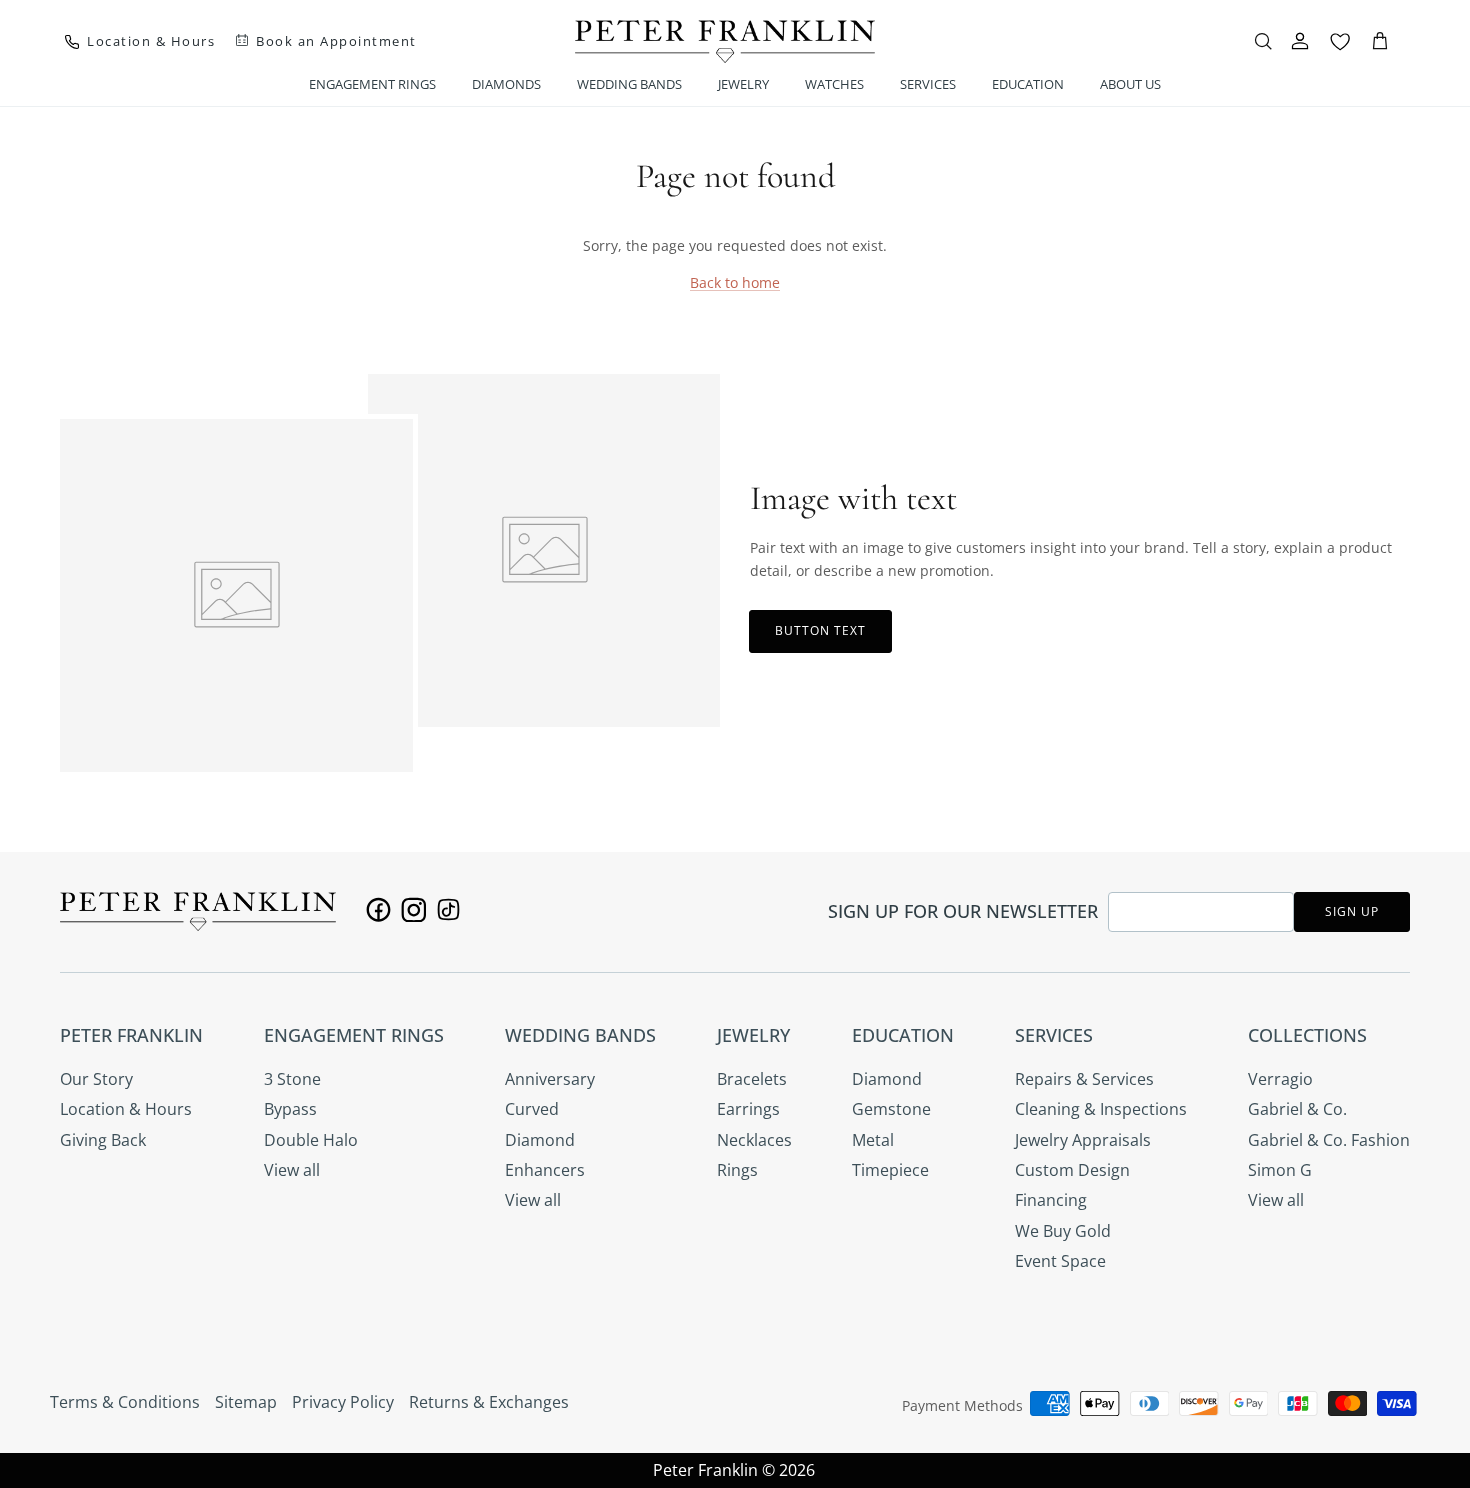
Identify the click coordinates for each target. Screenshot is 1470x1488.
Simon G (1280, 1170)
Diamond (540, 1140)
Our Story (96, 1079)
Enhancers (545, 1170)
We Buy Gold (1063, 1231)
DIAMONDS (506, 84)
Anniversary (550, 1079)
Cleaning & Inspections (1101, 1109)
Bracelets (752, 1079)
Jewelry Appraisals (1083, 1140)
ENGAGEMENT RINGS (372, 84)
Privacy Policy (343, 1402)
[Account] (1300, 41)
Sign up (1352, 911)
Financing (1051, 1200)
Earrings (748, 1109)
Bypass (290, 1109)
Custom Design (1072, 1170)
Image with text (853, 498)
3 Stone (292, 1079)
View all (292, 1170)
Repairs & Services (1084, 1079)
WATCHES (834, 84)
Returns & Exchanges (489, 1402)
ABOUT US (1130, 84)
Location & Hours (126, 1109)
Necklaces (754, 1140)
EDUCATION (1028, 84)
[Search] (1263, 41)
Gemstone (891, 1109)
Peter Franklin (705, 1470)
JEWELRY (743, 84)
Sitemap (246, 1402)
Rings (737, 1170)
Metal (873, 1140)
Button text (820, 630)
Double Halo (311, 1140)
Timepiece (890, 1170)
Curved (532, 1109)
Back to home (735, 282)
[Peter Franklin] (725, 41)
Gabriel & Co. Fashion (1329, 1140)
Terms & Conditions (125, 1402)
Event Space (1060, 1261)
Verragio (1280, 1079)
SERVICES (928, 84)
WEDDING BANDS (629, 84)
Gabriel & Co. (1297, 1109)
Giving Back (103, 1140)
